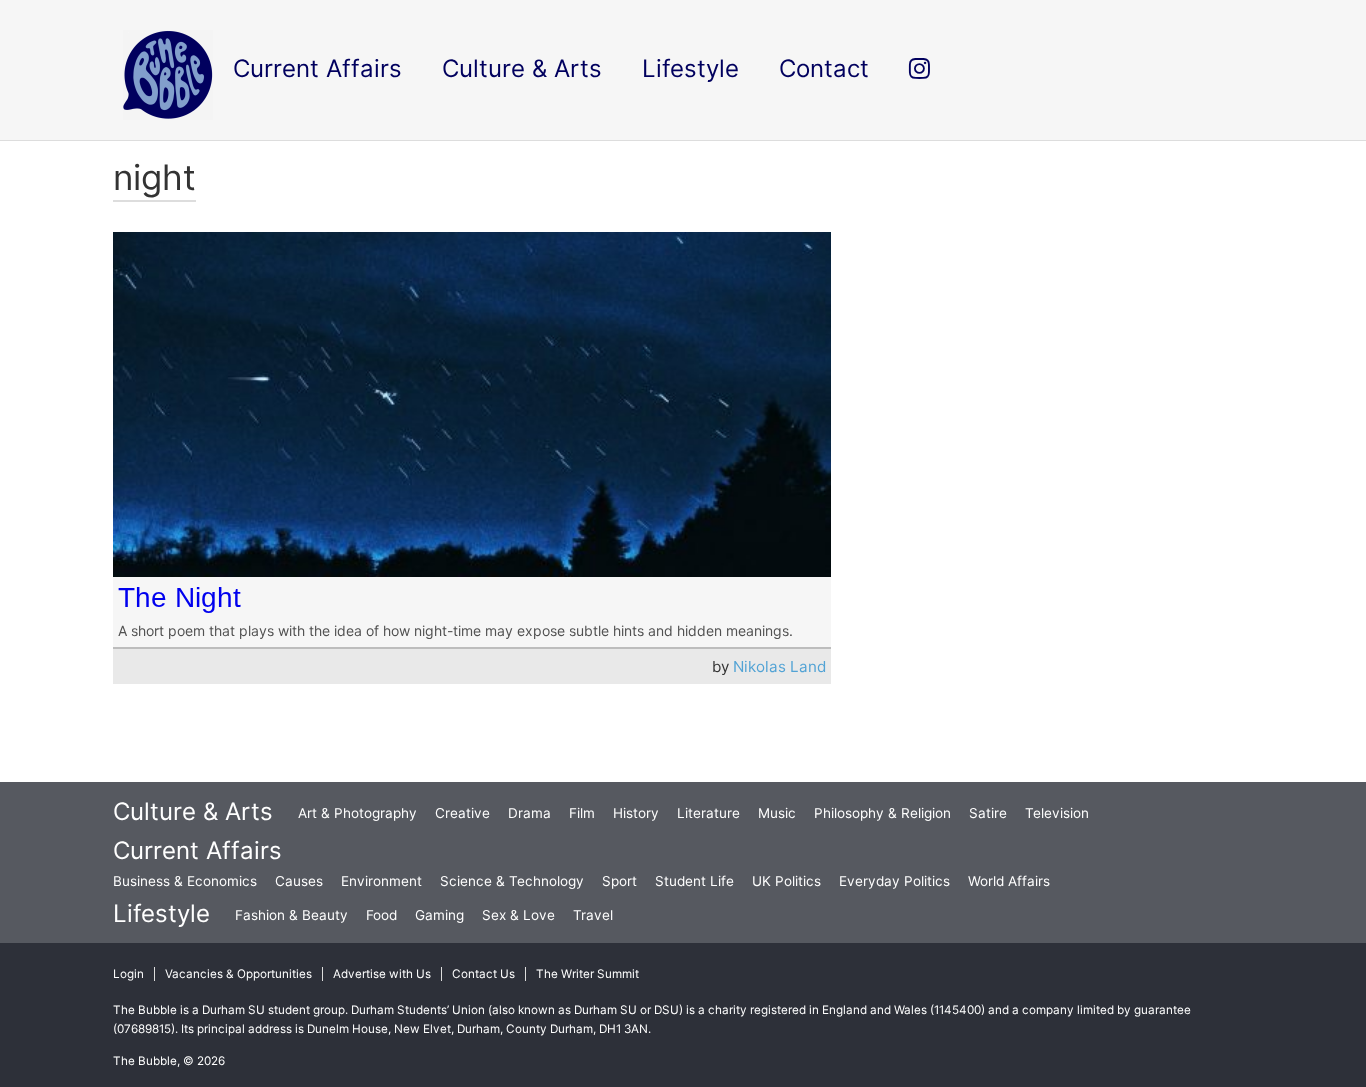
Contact (824, 68)
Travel (593, 915)
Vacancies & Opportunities (238, 974)
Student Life (694, 881)
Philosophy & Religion (882, 813)
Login (128, 974)
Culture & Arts (193, 811)
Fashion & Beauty (291, 915)
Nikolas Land (779, 666)
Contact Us (483, 974)
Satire (988, 813)
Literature (708, 813)
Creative (462, 813)
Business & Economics (185, 881)
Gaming (439, 915)
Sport (619, 881)
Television (1057, 813)
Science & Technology (512, 881)
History (636, 813)
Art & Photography (357, 813)
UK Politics (786, 881)
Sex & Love (518, 915)
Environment (381, 881)
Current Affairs (197, 850)
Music (777, 813)
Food (381, 915)
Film (582, 813)
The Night (179, 597)
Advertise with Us (382, 974)
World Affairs (1009, 881)
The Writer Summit (587, 974)
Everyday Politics (894, 881)
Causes (299, 881)
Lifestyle (161, 913)
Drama (529, 813)
